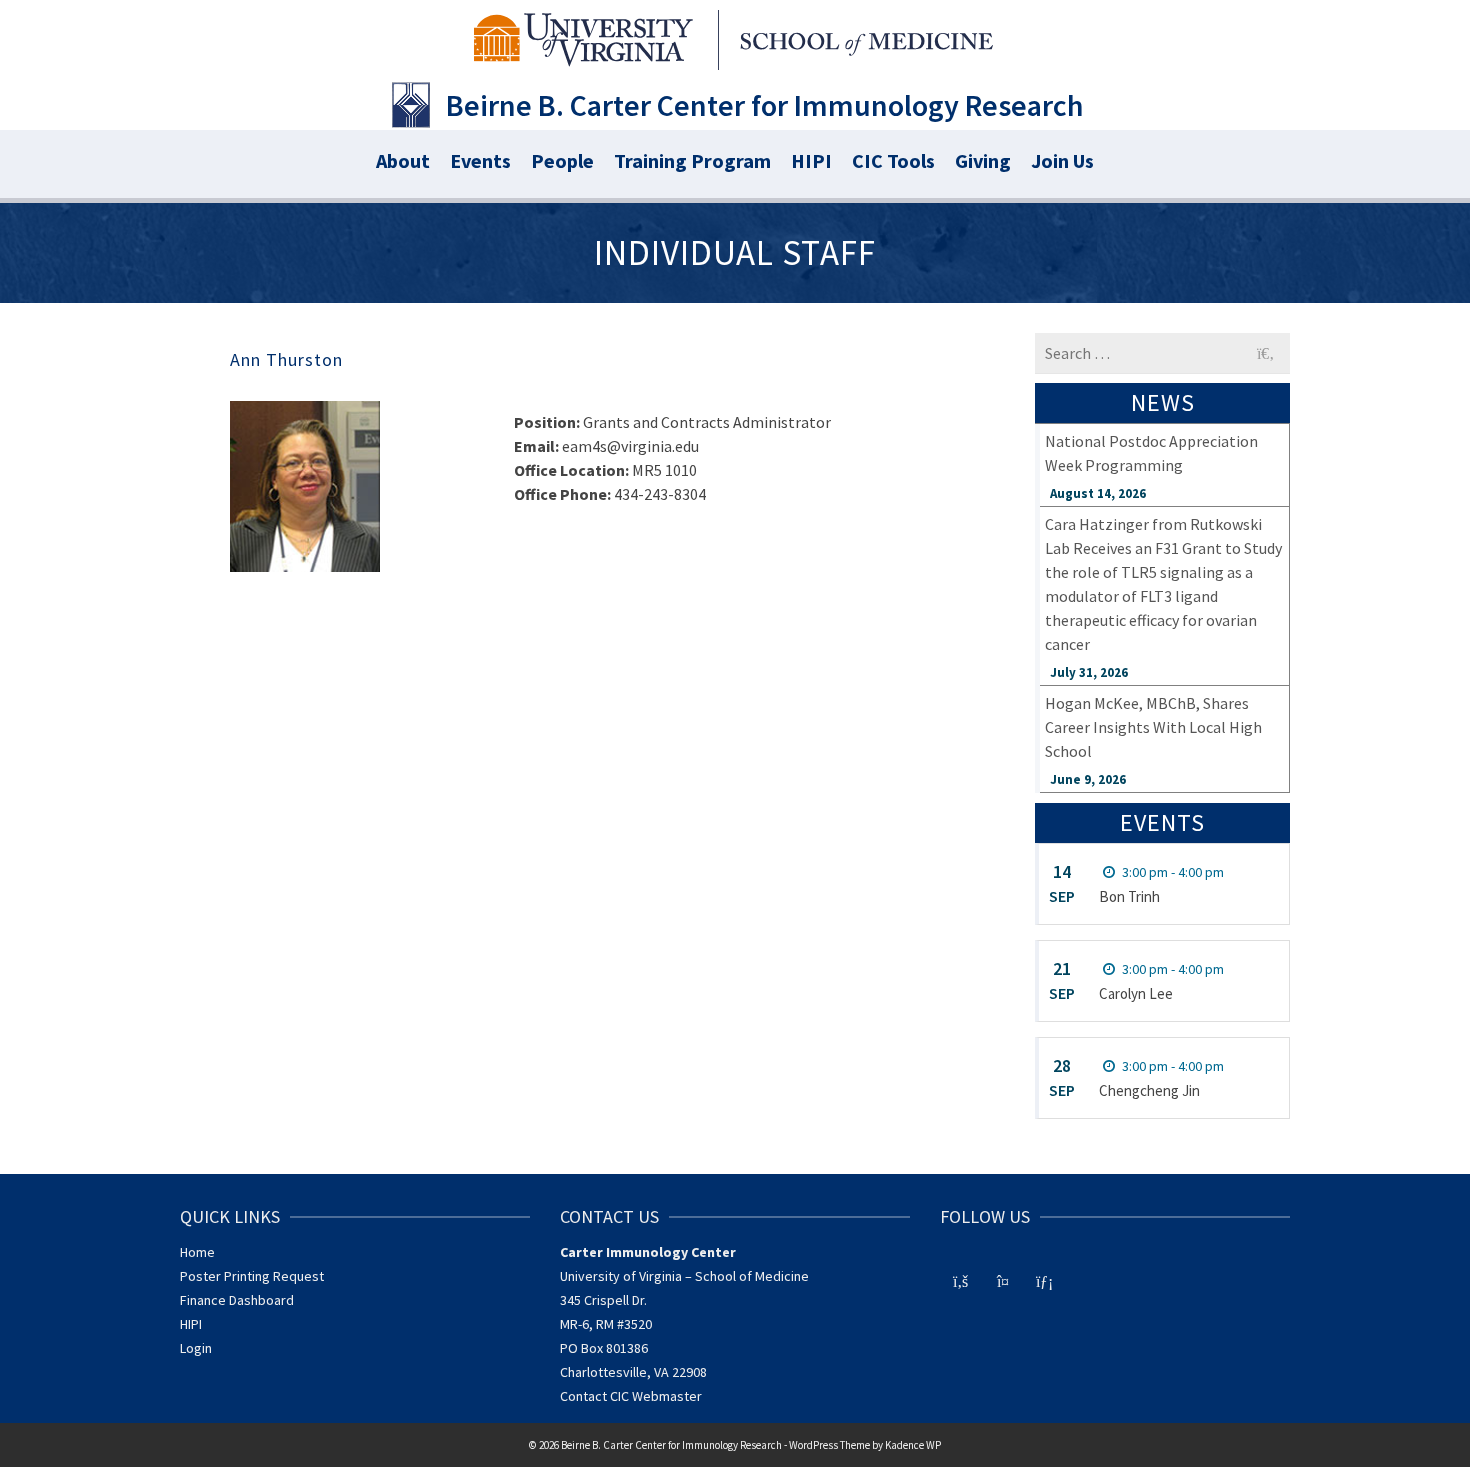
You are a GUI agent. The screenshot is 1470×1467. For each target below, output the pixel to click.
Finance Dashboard (237, 1300)
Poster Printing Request (252, 1276)
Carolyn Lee (1136, 993)
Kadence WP (913, 1445)
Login (196, 1348)
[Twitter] (1003, 1279)
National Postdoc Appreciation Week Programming (1151, 453)
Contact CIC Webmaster (631, 1396)
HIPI (191, 1324)
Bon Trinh (1129, 896)
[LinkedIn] (1045, 1279)
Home (197, 1252)
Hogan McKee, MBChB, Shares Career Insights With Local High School (1153, 727)
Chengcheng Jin (1149, 1090)
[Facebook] (961, 1279)
